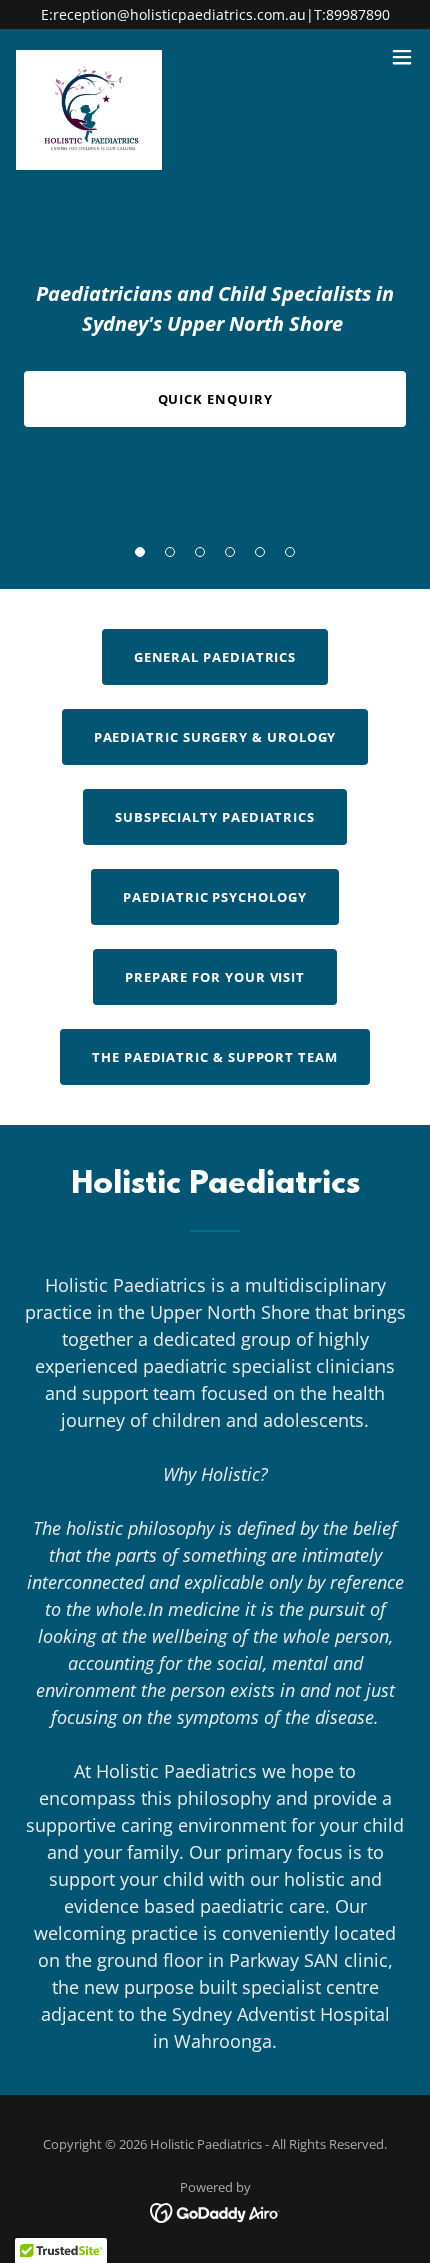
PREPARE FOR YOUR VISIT (215, 977)
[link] (89, 57)
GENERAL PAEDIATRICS (215, 657)
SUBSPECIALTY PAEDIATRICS (215, 817)
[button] (140, 552)
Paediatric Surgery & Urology (215, 737)
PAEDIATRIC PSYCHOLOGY (214, 897)
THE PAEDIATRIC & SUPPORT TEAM (215, 1057)
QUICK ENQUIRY (215, 399)
